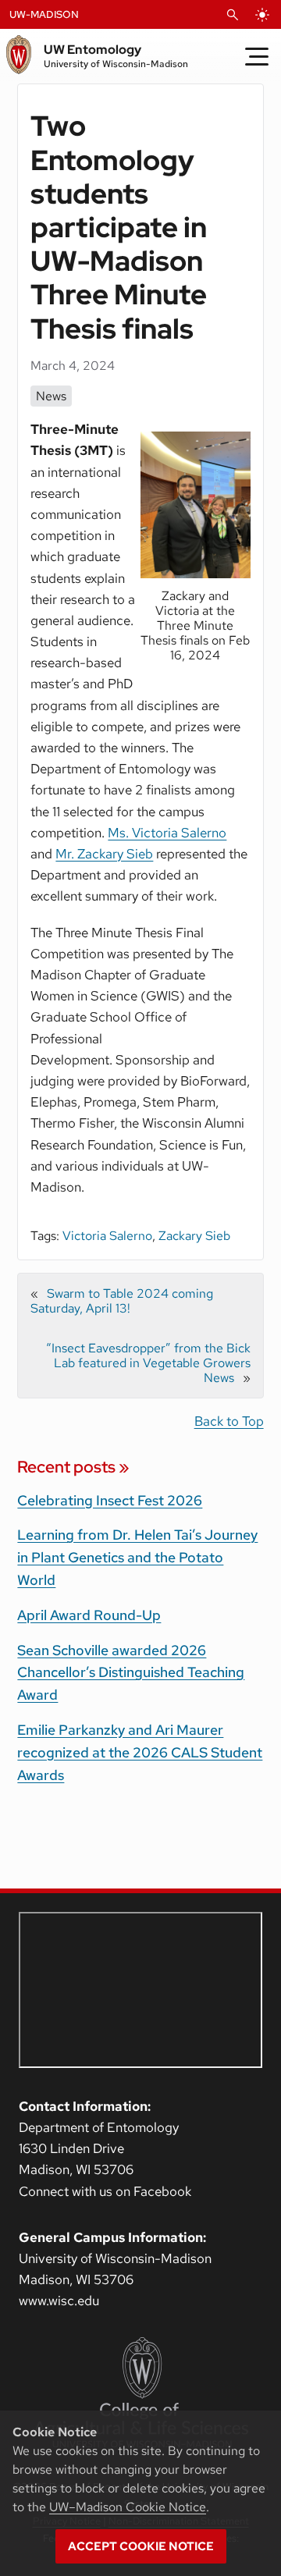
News (51, 396)
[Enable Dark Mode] (262, 15)
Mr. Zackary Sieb (104, 854)
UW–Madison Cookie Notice (128, 2507)
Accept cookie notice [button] (141, 2546)
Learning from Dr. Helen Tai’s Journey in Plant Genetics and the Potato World (137, 1557)
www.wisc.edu (59, 2301)
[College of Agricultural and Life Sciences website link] (141, 2393)
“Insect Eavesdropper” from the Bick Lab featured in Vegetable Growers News (148, 1363)
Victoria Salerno (107, 1236)
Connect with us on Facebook (105, 2191)
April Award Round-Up (89, 1615)
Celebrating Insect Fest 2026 (110, 1500)
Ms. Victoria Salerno (167, 833)
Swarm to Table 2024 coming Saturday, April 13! (122, 1301)
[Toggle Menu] (257, 56)
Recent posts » (73, 1467)
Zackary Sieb (194, 1236)
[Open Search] (233, 15)
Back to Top (229, 1421)
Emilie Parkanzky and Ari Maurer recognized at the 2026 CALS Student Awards (140, 1752)
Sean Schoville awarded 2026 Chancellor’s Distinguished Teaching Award (131, 1673)
